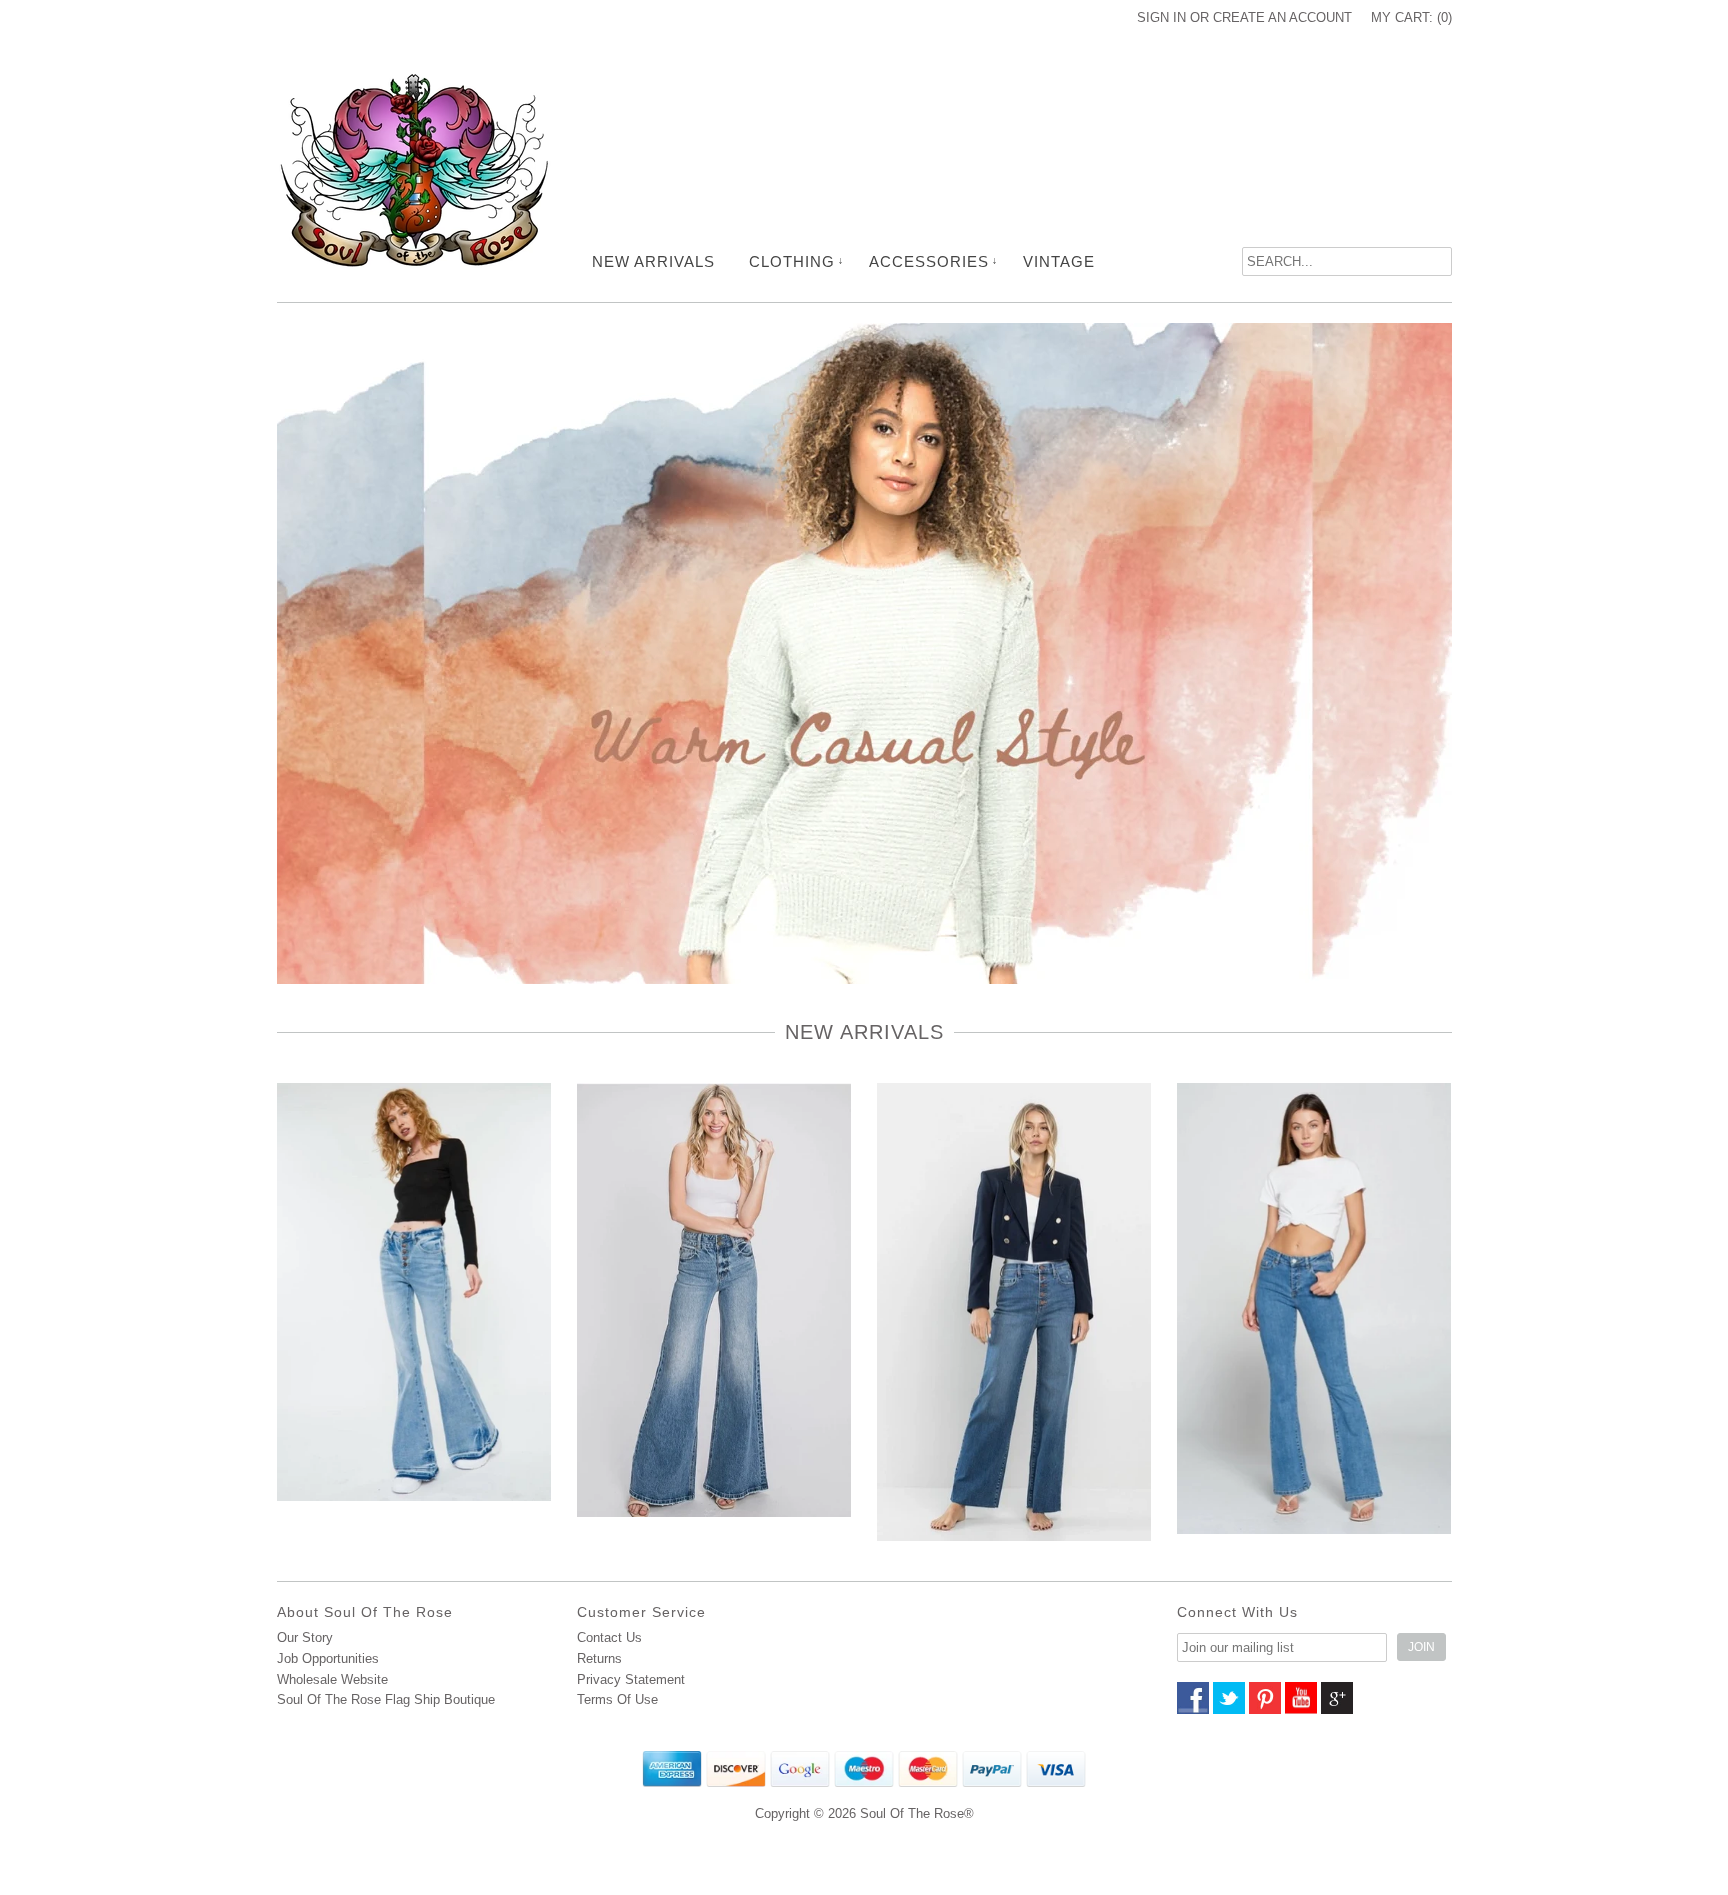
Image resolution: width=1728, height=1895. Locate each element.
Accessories (929, 261)
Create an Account (1282, 17)
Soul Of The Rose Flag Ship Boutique (386, 1699)
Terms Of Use (617, 1699)
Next (1449, 683)
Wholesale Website (332, 1679)
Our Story (305, 1637)
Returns (599, 1658)
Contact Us (609, 1637)
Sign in (1161, 17)
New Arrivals (653, 261)
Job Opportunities (328, 1658)
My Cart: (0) (1411, 17)
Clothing (792, 261)
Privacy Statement (631, 1679)
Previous (280, 683)
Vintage (1059, 261)
